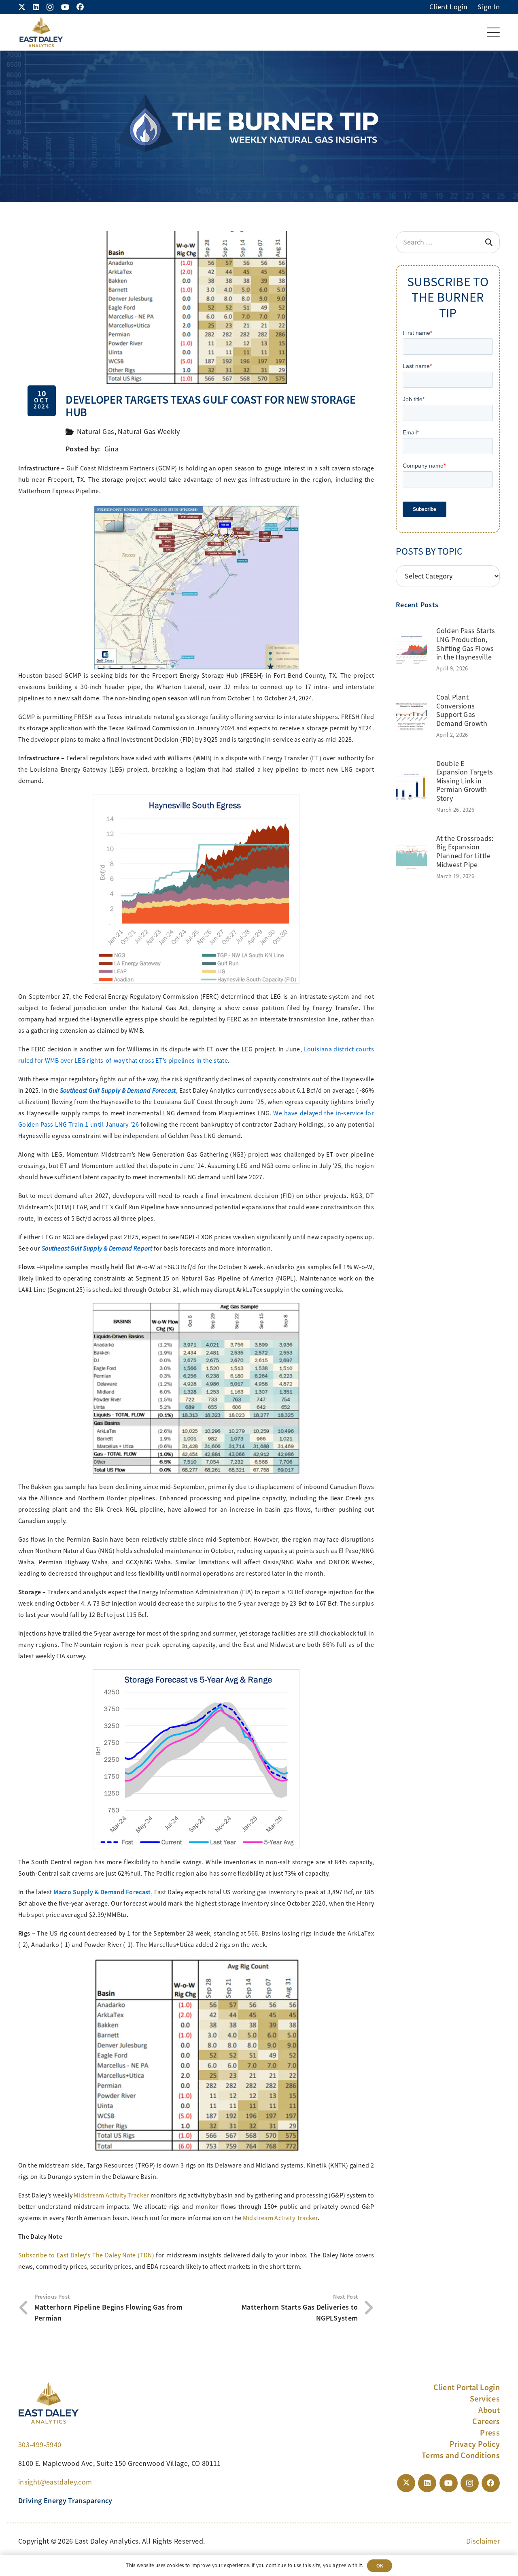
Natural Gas (96, 432)
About (489, 2410)
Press (490, 2433)
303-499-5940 (40, 2445)
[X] (22, 7)
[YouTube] (65, 7)
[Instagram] (50, 7)
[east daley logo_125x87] (41, 32)
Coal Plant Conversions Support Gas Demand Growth (462, 710)
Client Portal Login (467, 2387)
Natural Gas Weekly (149, 432)
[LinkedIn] (36, 7)
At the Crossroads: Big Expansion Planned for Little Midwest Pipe (465, 852)
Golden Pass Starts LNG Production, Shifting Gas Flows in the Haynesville (466, 644)
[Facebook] (80, 7)
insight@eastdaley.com (55, 2482)
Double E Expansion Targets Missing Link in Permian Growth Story (465, 781)
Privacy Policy (475, 2444)
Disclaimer (483, 2541)
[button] (494, 32)
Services (485, 2399)
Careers (486, 2421)
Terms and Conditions (461, 2455)
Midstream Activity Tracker (111, 2195)
